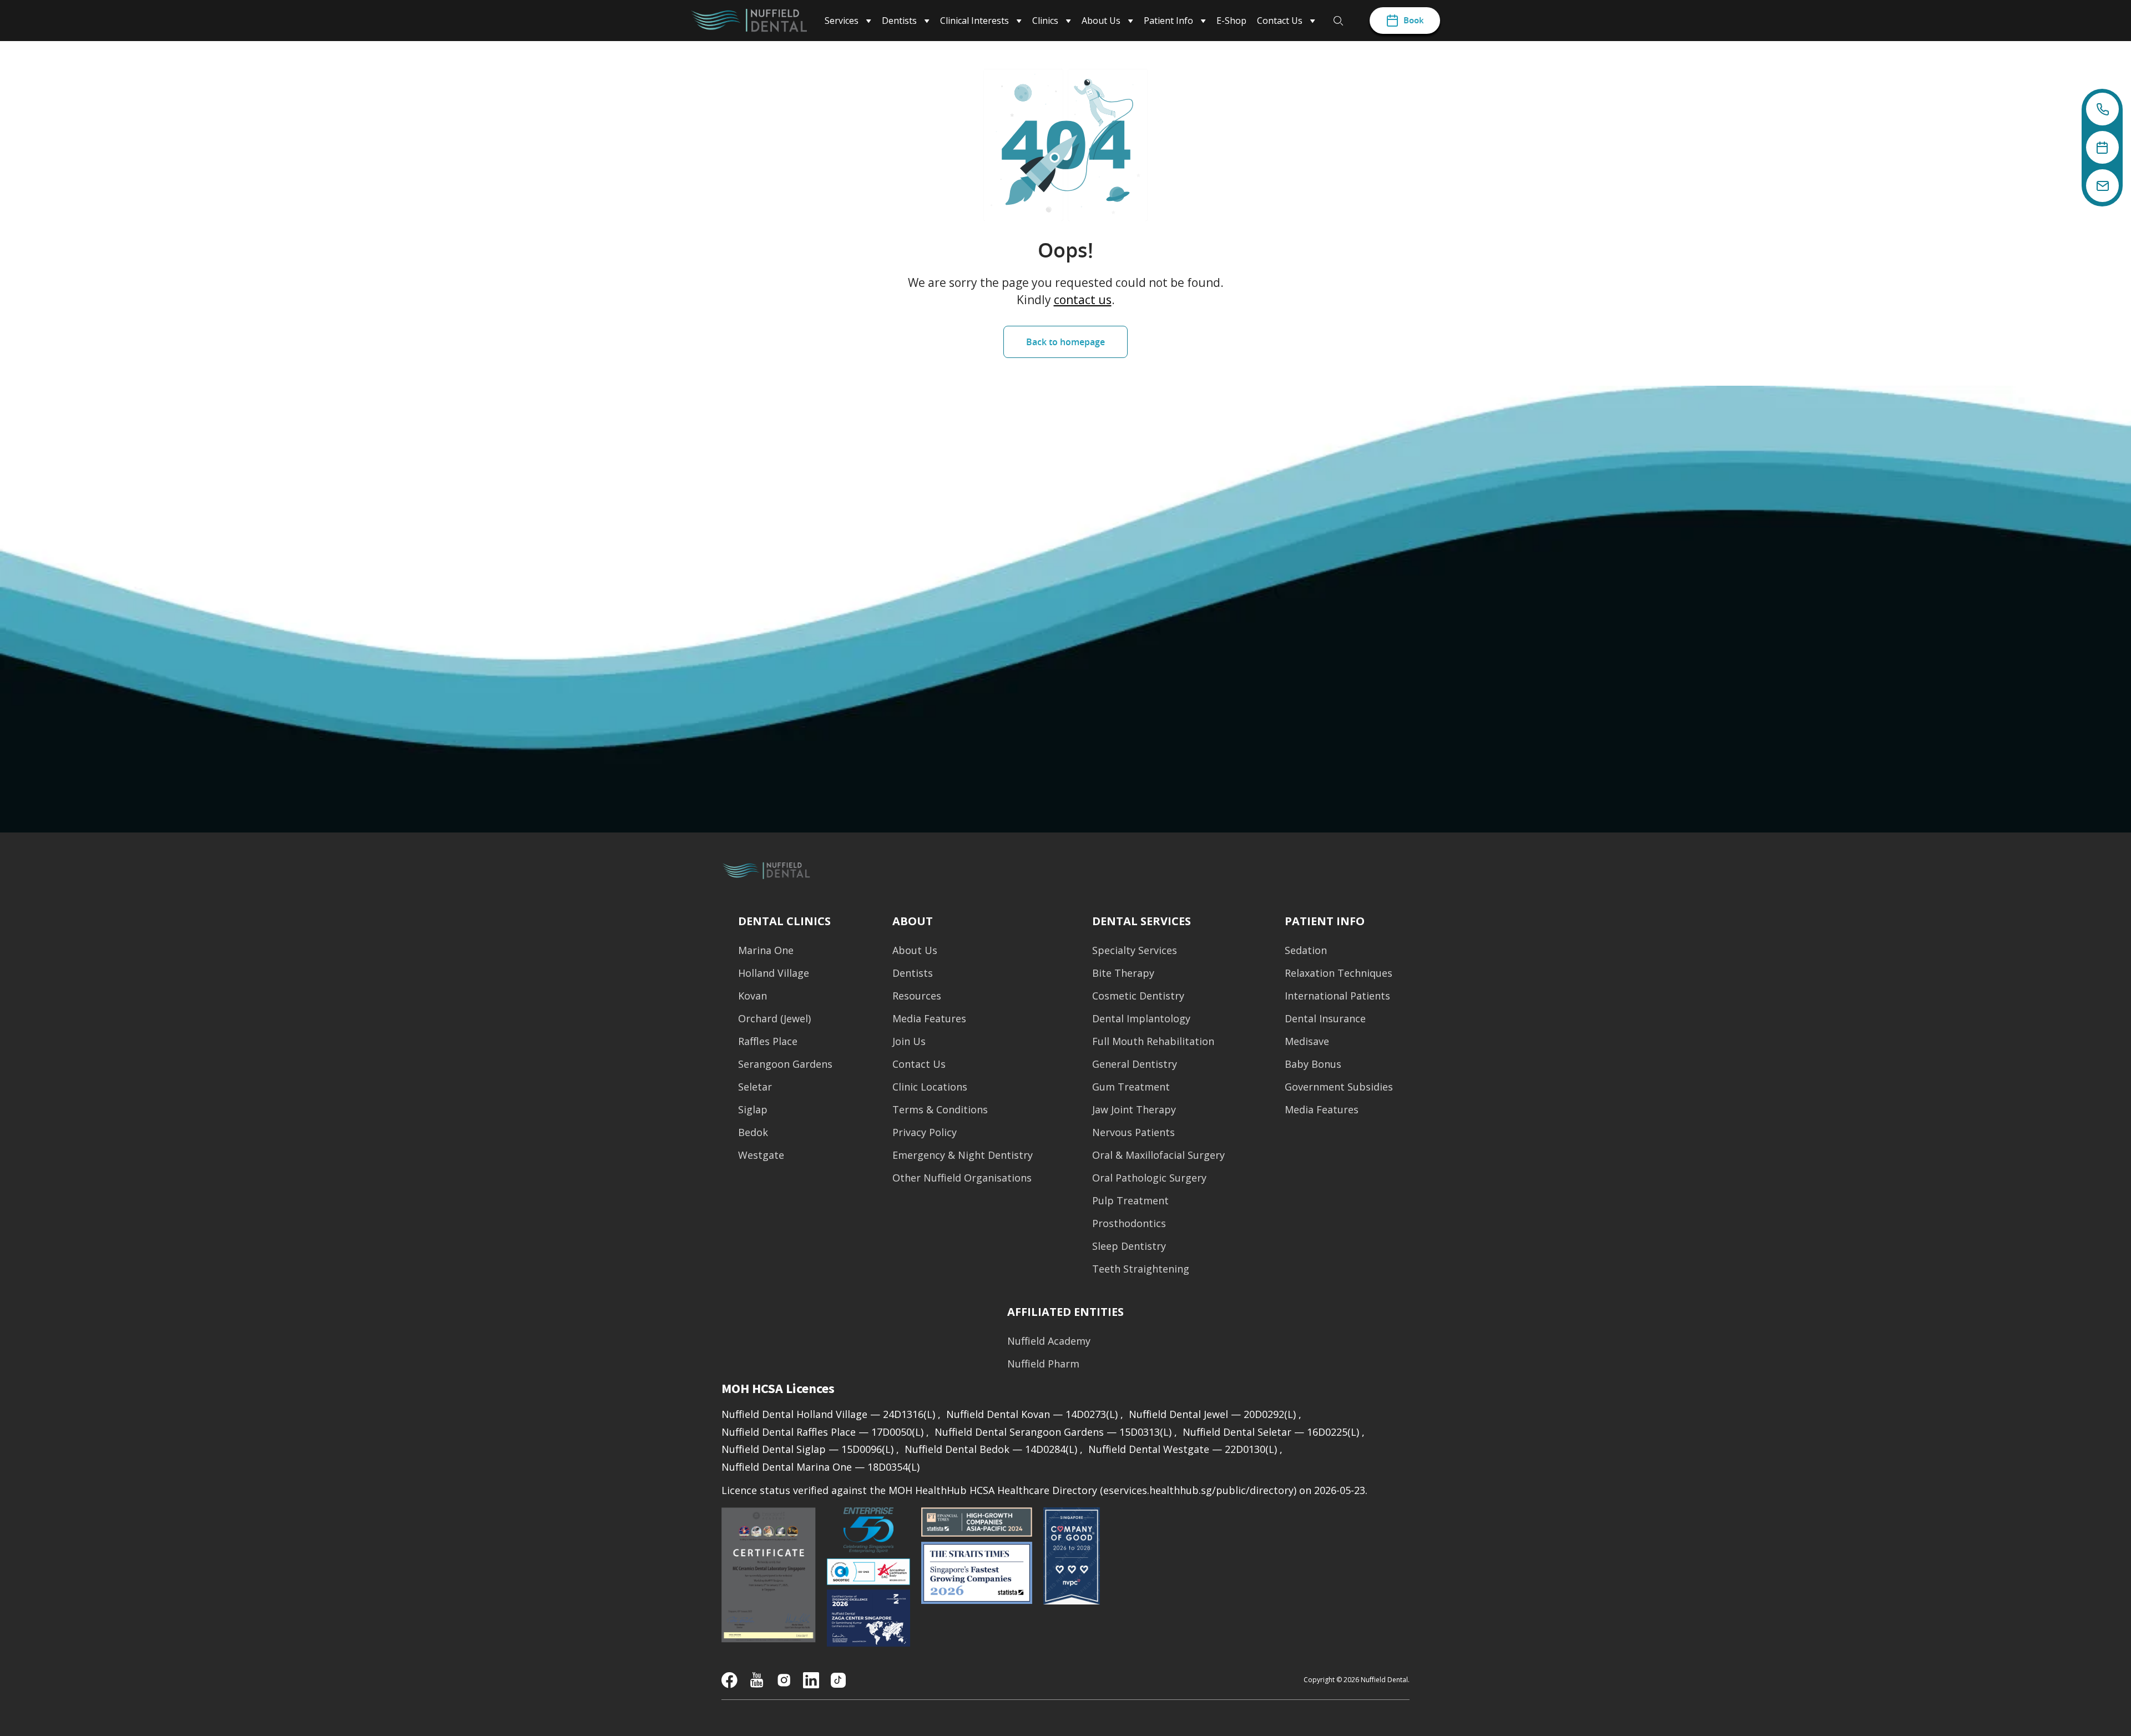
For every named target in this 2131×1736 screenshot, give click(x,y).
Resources (917, 996)
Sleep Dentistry (1129, 1246)
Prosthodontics (1129, 1223)
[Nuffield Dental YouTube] (757, 1679)
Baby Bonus (1313, 1064)
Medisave (1307, 1041)
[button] (1065, 1312)
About (913, 921)
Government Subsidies (1339, 1087)
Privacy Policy (925, 1132)
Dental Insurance (1325, 1019)
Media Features (929, 1019)
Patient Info (1325, 921)
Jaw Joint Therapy (1134, 1110)
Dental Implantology (1141, 1019)
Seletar (755, 1087)
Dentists (913, 973)
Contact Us (919, 1064)
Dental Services (1142, 921)
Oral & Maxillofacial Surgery (1158, 1155)
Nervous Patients (1133, 1132)
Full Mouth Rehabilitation (1153, 1041)
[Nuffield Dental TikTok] (838, 1679)
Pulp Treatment (1130, 1201)
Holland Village (774, 973)
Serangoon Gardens (785, 1064)
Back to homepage (1065, 342)
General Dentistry (1135, 1064)
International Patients (1337, 996)
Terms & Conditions (940, 1110)
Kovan (753, 996)
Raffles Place (768, 1041)
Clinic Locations (930, 1087)
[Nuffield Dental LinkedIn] (811, 1679)
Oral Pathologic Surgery (1149, 1178)
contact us (1083, 300)
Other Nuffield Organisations (962, 1178)
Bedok (753, 1132)
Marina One (766, 950)
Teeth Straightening (1141, 1269)
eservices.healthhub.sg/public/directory (1198, 1490)
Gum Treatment (1131, 1087)
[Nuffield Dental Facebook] (729, 1679)
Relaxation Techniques (1339, 973)
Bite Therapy (1123, 973)
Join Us (909, 1041)
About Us (915, 950)
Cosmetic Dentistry (1138, 996)
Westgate (761, 1155)
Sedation (1306, 950)
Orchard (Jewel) (774, 1019)
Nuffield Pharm (1043, 1364)
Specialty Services (1135, 950)
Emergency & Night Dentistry (963, 1155)
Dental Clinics (784, 921)
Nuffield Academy (1049, 1341)
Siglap (753, 1110)
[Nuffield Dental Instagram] (784, 1679)
